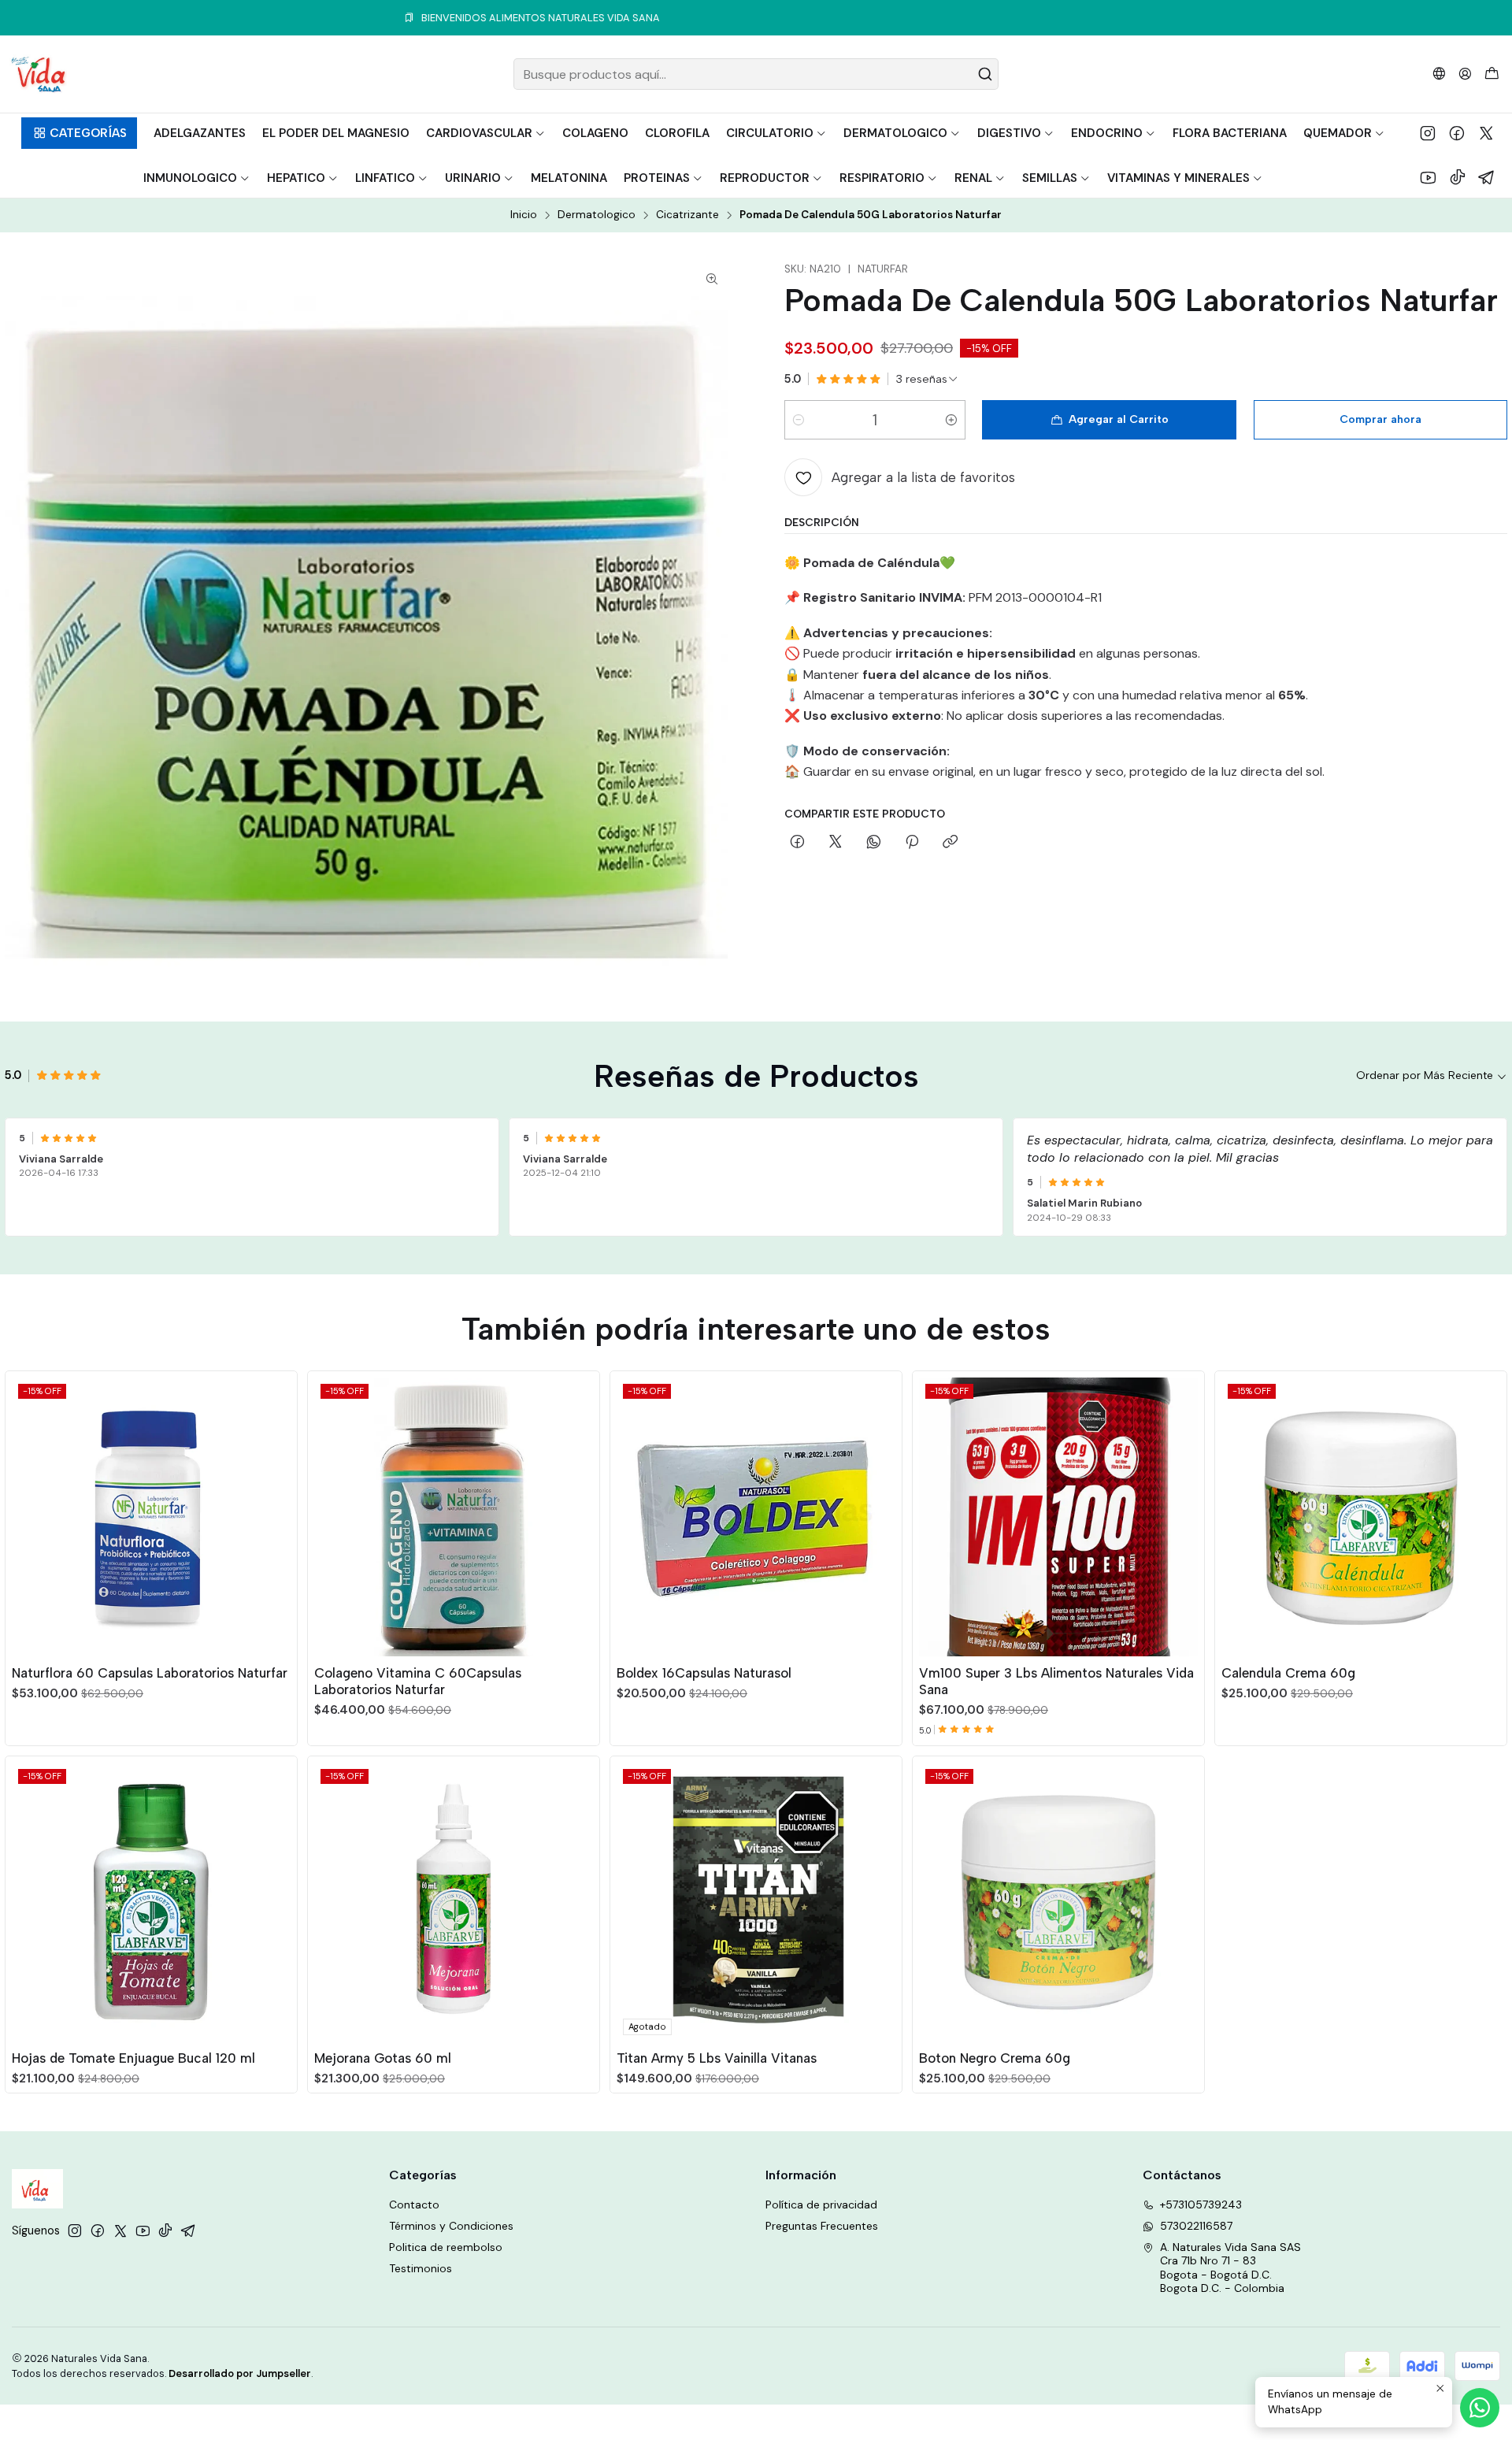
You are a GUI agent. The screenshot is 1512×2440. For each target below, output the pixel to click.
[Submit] (985, 74)
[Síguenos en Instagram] (1428, 133)
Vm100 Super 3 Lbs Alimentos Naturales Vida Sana (1056, 1681)
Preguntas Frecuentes (822, 2226)
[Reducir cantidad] (799, 420)
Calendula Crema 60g (1288, 1673)
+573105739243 (1201, 2205)
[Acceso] (1465, 74)
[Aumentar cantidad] (951, 420)
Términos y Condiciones (451, 2226)
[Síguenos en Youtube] (1428, 177)
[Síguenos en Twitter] (1486, 133)
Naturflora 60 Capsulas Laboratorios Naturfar (150, 1673)
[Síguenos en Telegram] (1487, 177)
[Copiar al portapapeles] (950, 843)
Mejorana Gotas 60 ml (383, 2058)
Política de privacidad (821, 2205)
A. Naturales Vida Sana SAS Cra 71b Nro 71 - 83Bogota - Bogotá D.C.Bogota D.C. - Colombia (1230, 2268)
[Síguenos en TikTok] (1458, 177)
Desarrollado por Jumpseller (240, 2373)
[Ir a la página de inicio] (38, 74)
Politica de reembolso (446, 2247)
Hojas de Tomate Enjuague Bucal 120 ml (133, 2058)
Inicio (524, 215)
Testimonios (421, 2268)
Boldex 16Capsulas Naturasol (704, 1673)
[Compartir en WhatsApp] (874, 843)
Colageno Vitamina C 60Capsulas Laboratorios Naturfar (418, 1681)
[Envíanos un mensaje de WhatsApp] (1480, 2408)
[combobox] (756, 74)
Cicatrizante (687, 215)
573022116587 (1196, 2226)
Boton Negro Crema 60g (995, 2058)
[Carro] (1492, 74)
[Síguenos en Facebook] (1457, 133)
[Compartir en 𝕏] (836, 843)
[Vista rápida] (278, 1514)
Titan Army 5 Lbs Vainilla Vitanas (717, 2058)
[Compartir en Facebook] (797, 843)
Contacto (414, 2205)
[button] (79, 133)
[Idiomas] (1439, 74)
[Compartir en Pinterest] (912, 843)
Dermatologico (597, 215)
